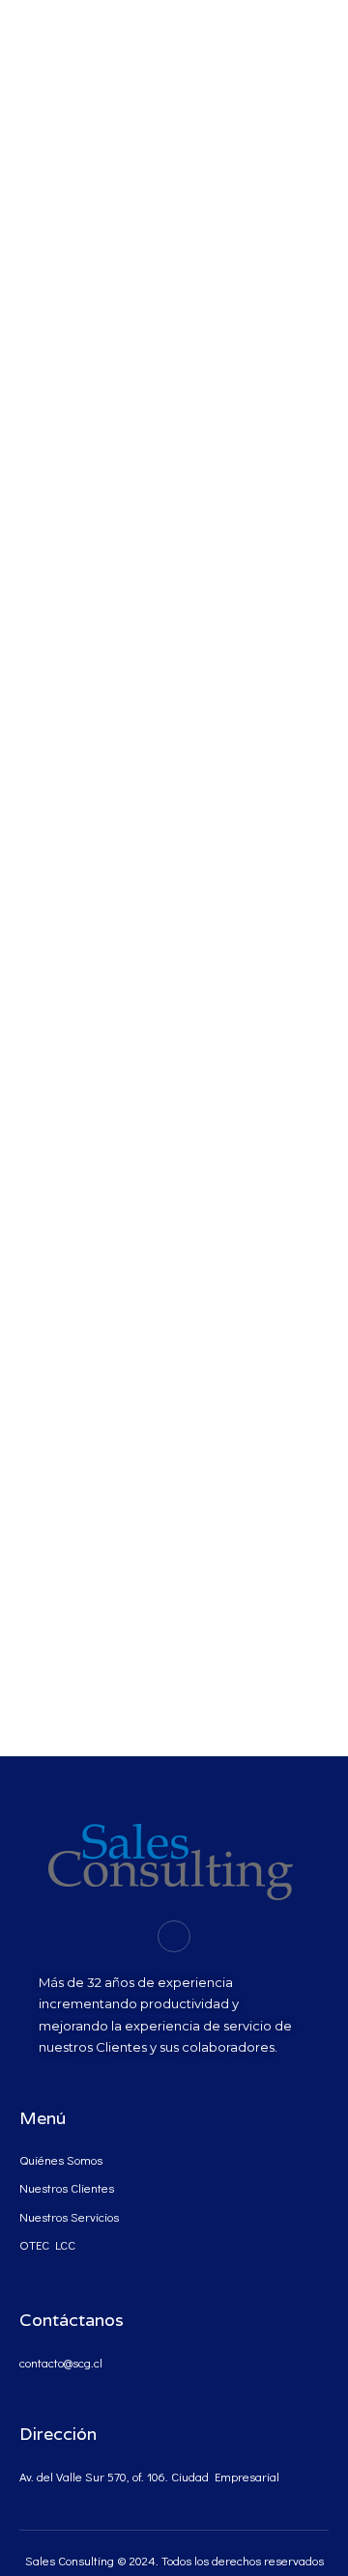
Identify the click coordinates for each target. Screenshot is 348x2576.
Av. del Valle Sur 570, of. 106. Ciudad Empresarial (149, 2476)
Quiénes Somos (61, 2159)
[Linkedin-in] (174, 1937)
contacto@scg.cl (61, 2362)
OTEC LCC (47, 2244)
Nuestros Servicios (69, 2216)
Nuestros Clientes (67, 2187)
